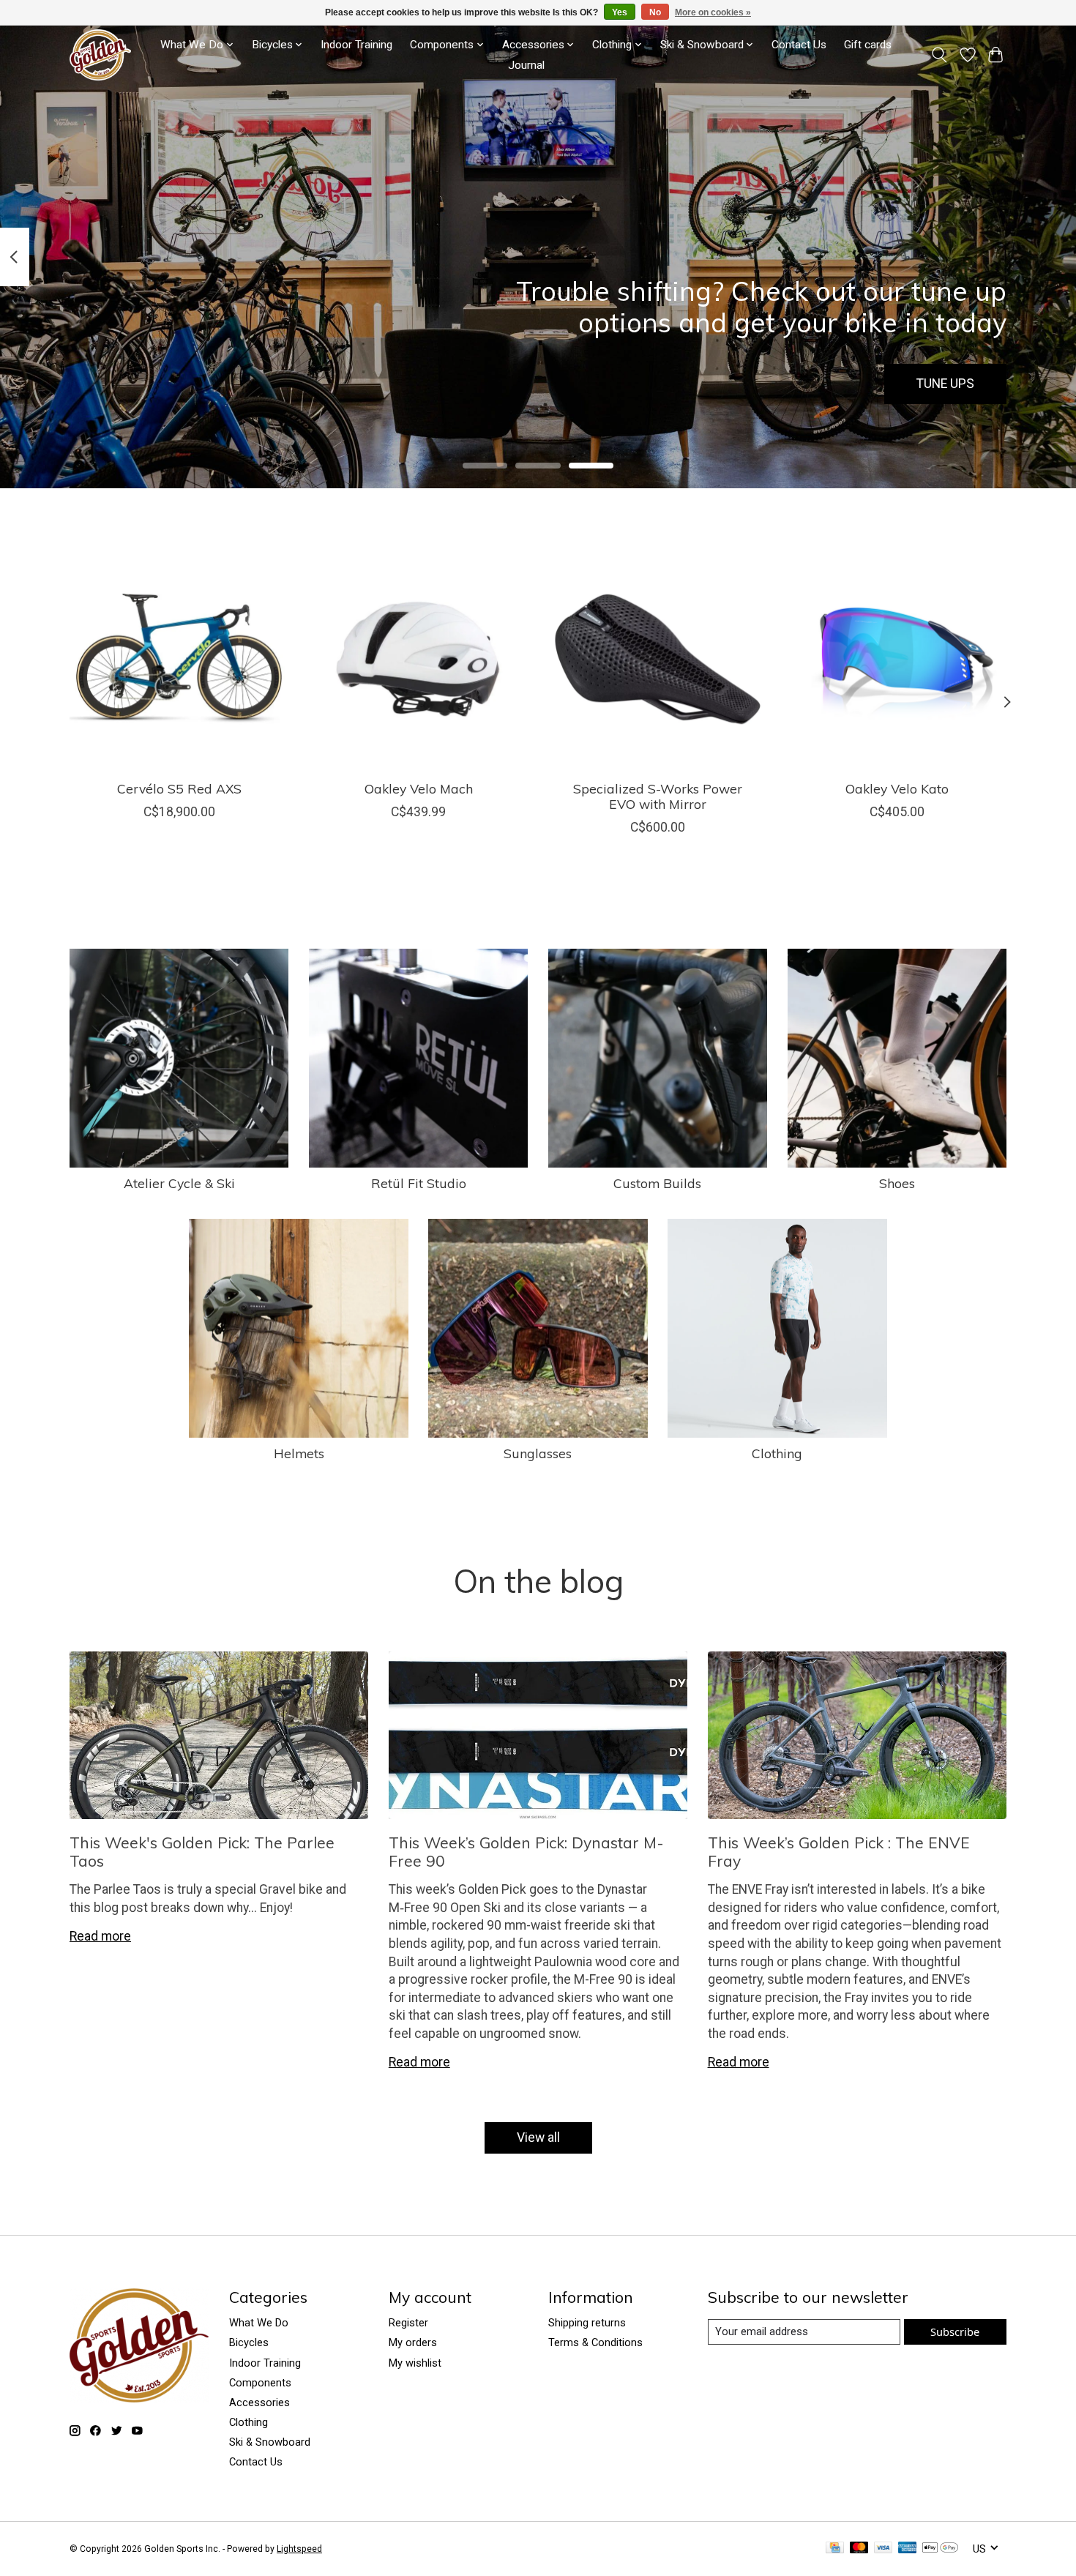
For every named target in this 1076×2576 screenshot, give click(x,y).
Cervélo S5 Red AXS (179, 788)
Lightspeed (299, 2549)
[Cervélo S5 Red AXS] (179, 659)
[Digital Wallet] (940, 2549)
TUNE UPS (945, 384)
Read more (100, 1936)
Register (408, 2323)
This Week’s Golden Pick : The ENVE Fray (839, 1852)
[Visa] (883, 2549)
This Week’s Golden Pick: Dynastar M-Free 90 (526, 1852)
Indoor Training (356, 45)
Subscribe (955, 2332)
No (655, 12)
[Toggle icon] (939, 55)
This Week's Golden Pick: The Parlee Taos (202, 1852)
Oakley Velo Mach (419, 788)
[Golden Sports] (100, 55)
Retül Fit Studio (419, 1183)
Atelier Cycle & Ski (179, 1183)
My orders (413, 2342)
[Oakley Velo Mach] (418, 659)
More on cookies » (713, 12)
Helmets (299, 1453)
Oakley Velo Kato (897, 788)
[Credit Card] (835, 2549)
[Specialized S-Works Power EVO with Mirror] (658, 659)
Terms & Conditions (595, 2342)
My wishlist (415, 2363)
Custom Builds (657, 1183)
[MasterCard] (859, 2549)
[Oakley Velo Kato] (897, 659)
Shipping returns (587, 2323)
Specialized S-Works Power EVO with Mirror (658, 796)
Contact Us (799, 45)
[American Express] (908, 2549)
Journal (526, 65)
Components (260, 2383)
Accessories (259, 2403)
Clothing (777, 1453)
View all (538, 2138)
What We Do (259, 2323)
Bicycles (249, 2342)
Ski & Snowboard (270, 2442)
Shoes (897, 1183)
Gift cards (868, 45)
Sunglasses (538, 1453)
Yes (620, 12)
